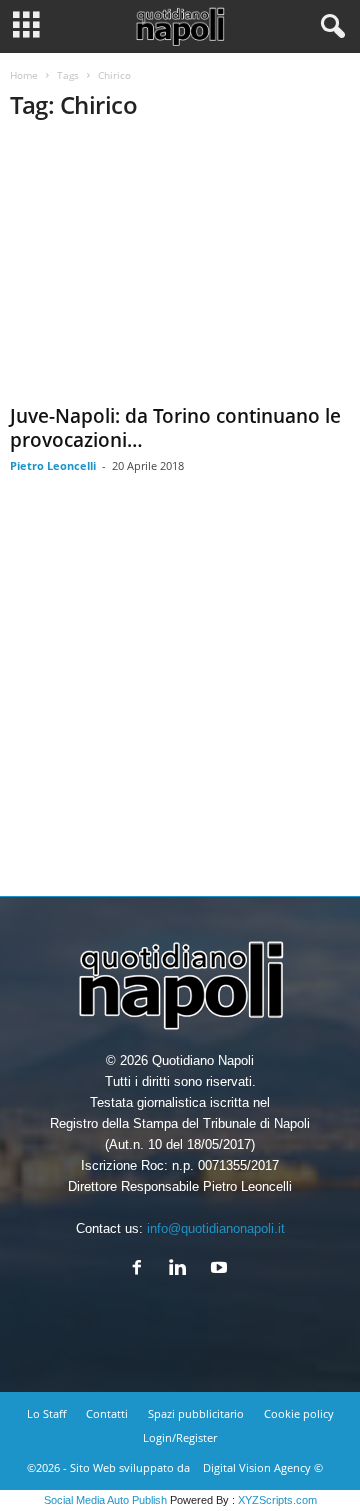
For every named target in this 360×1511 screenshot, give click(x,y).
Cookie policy (299, 1413)
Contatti (107, 1413)
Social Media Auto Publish (105, 1500)
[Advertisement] (180, 700)
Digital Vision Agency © (263, 1467)
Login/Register (180, 1437)
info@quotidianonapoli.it (216, 1228)
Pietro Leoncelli (53, 465)
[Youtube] (221, 1269)
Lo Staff (46, 1413)
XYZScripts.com (277, 1500)
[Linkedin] (182, 1269)
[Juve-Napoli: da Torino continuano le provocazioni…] (180, 268)
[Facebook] (141, 1269)
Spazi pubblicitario (196, 1413)
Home (24, 75)
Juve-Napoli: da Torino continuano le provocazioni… (175, 428)
